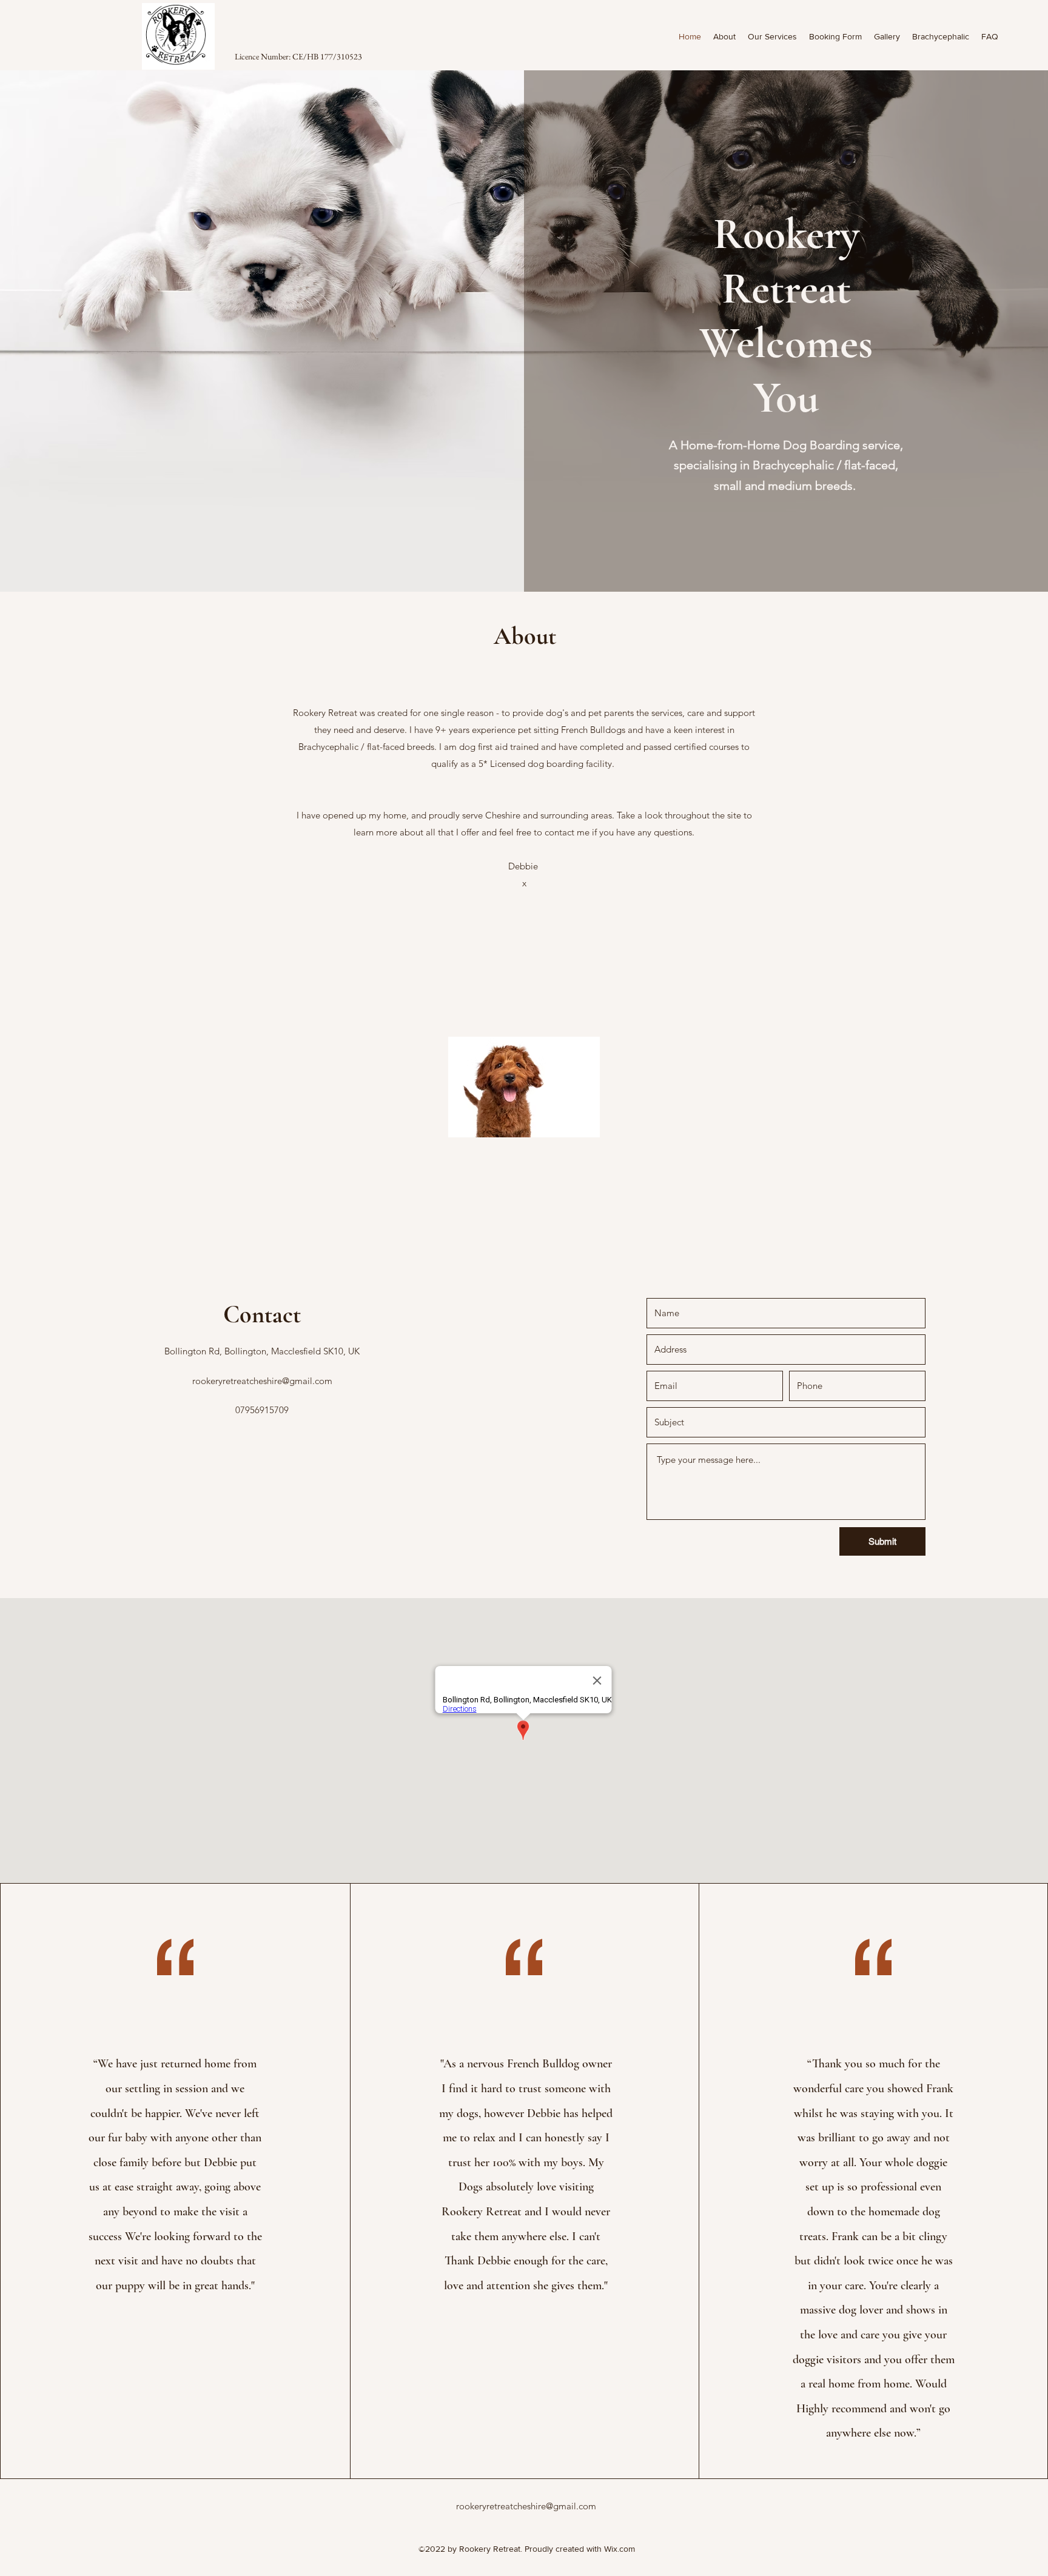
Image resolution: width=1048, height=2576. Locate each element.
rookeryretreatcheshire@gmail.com (262, 1381)
